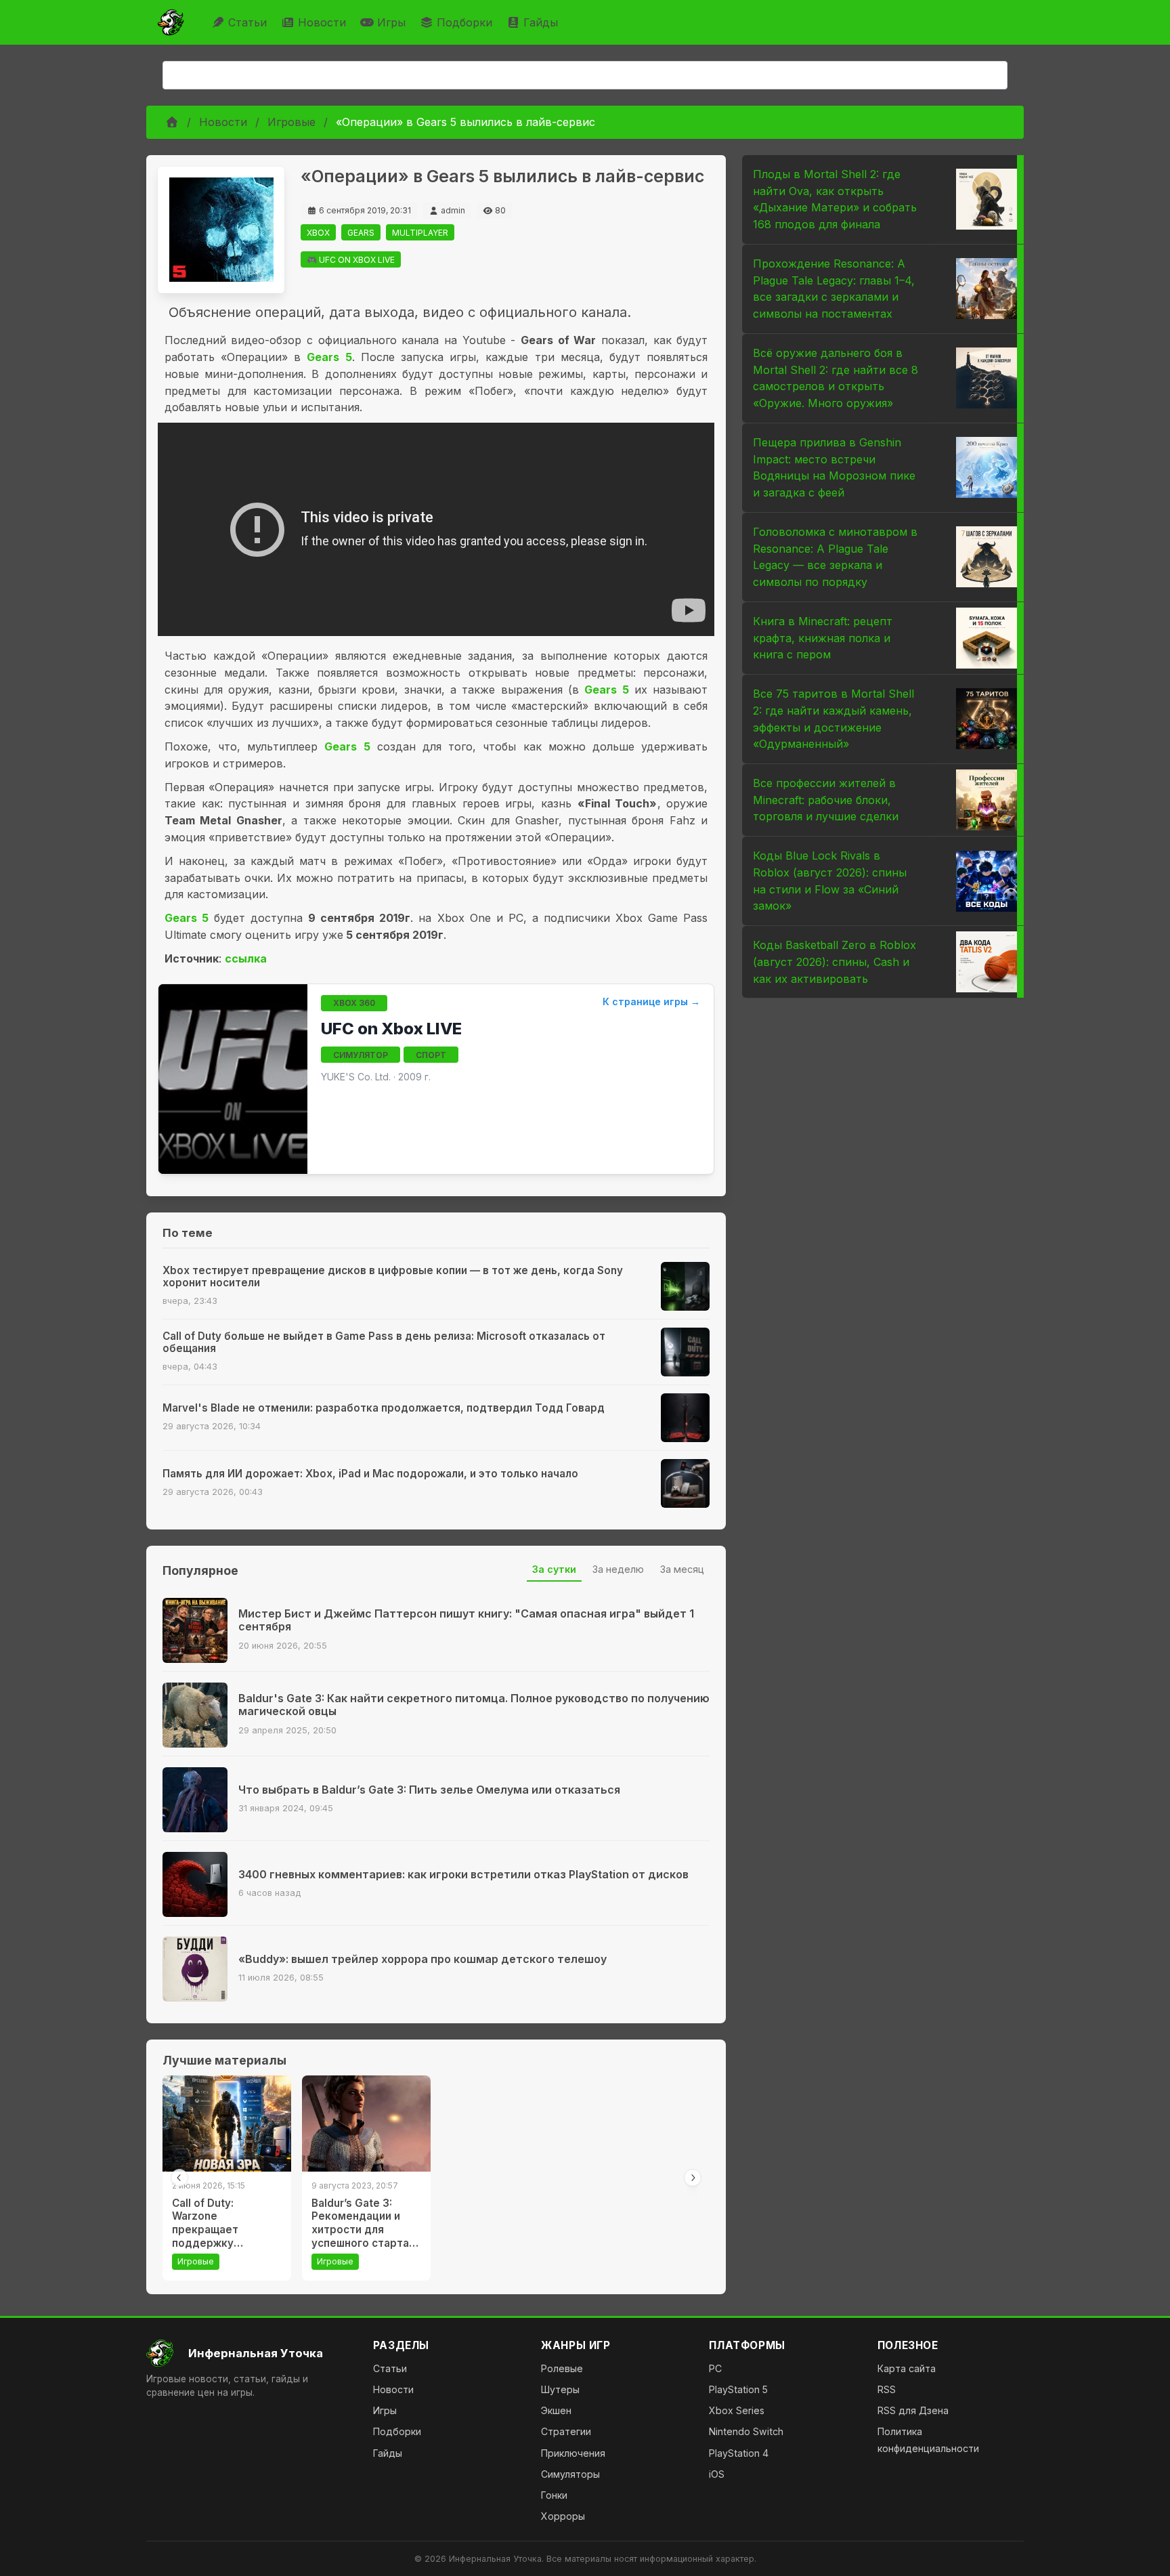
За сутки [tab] (554, 1569)
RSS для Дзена (913, 2410)
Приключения (573, 2453)
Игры (391, 22)
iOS (717, 2474)
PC (715, 2368)
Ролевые (562, 2368)
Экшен (556, 2410)
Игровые (291, 122)
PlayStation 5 (738, 2389)
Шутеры (560, 2389)
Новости (322, 22)
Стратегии (566, 2431)
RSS (887, 2389)
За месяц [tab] (682, 1569)
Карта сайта (907, 2368)
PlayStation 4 (739, 2453)
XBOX (318, 233)
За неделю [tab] (618, 1569)
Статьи (247, 22)
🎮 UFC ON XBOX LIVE (351, 260)
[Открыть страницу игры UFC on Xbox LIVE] (233, 1079)
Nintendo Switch (746, 2431)
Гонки (554, 2495)
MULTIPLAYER (420, 233)
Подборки (464, 22)
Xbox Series (737, 2410)
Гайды (541, 22)
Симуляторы (570, 2474)
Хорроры (563, 2516)
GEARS (361, 233)
